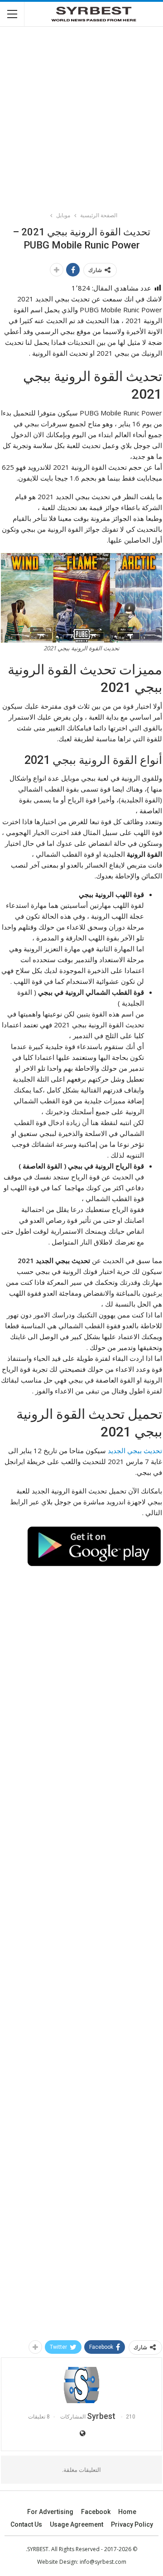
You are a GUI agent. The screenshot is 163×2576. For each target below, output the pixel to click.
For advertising (50, 2512)
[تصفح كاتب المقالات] (81, 2385)
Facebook (96, 2512)
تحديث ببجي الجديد (135, 1450)
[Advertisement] (81, 115)
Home (127, 2512)
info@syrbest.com (103, 2562)
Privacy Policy (132, 2524)
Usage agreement (77, 2524)
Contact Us (26, 2524)
